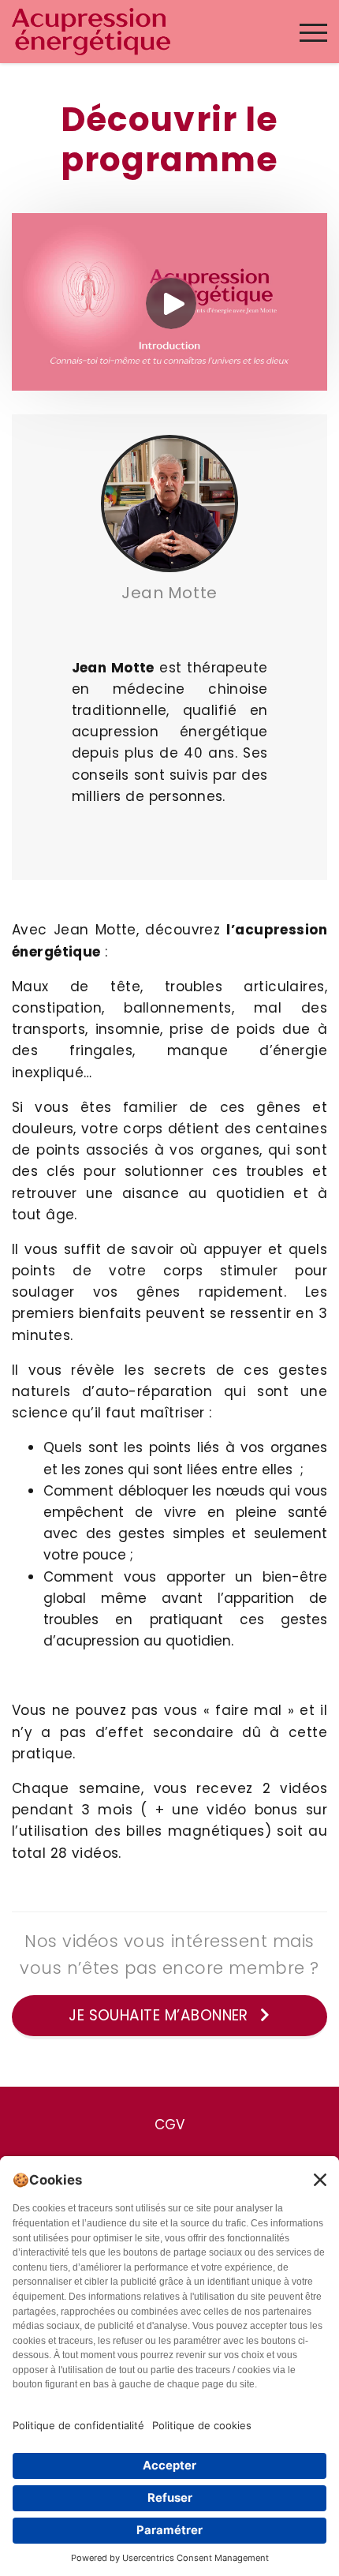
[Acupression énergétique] (91, 31)
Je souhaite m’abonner (160, 2015)
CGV (169, 2125)
